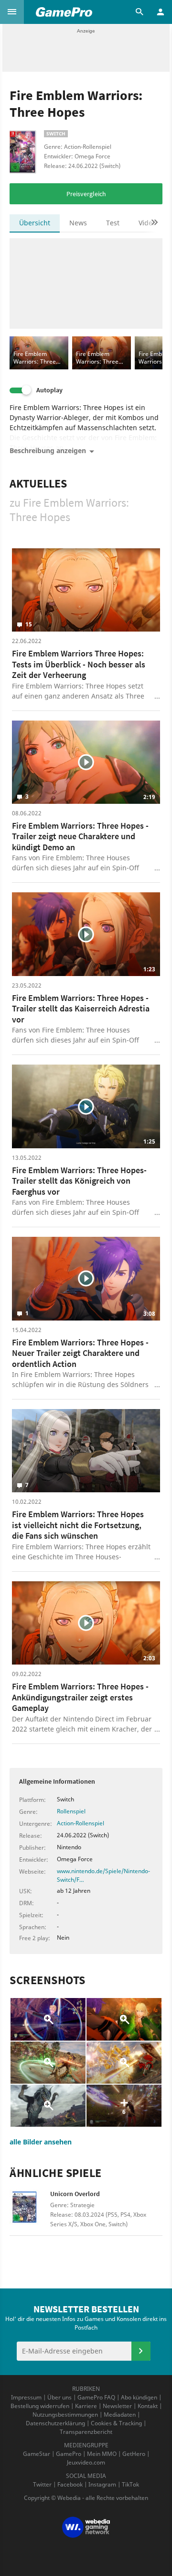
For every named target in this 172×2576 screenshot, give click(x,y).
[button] (12, 12)
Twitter (42, 2484)
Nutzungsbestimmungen (65, 2415)
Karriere (86, 2406)
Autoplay (49, 390)
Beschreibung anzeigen (48, 450)
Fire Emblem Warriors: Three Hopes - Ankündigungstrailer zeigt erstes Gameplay (80, 1697)
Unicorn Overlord (75, 2194)
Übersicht (35, 223)
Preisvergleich (86, 194)
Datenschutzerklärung (55, 2423)
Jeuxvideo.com (86, 2462)
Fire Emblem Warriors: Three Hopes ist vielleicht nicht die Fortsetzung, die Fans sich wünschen (78, 1525)
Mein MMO (102, 2454)
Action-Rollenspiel (81, 1823)
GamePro (69, 2454)
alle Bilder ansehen (41, 2142)
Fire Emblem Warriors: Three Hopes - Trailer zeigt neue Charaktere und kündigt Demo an (80, 836)
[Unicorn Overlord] (30, 2210)
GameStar (37, 2454)
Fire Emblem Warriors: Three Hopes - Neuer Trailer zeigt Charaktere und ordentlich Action (80, 1353)
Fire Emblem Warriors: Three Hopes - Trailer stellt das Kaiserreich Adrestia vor (81, 1009)
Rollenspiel (71, 1811)
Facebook (70, 2484)
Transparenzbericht (86, 2432)
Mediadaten (120, 2415)
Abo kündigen (139, 2397)
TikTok (130, 2484)
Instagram (102, 2484)
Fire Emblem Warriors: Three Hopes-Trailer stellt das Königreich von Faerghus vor (79, 1181)
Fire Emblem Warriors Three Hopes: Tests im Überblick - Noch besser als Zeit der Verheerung (79, 664)
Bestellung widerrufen (40, 2406)
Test (113, 223)
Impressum (26, 2397)
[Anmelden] (141, 2351)
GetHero (134, 2454)
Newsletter (117, 2406)
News (78, 223)
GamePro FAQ (96, 2397)
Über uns (59, 2397)
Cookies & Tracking (116, 2423)
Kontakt (148, 2406)
